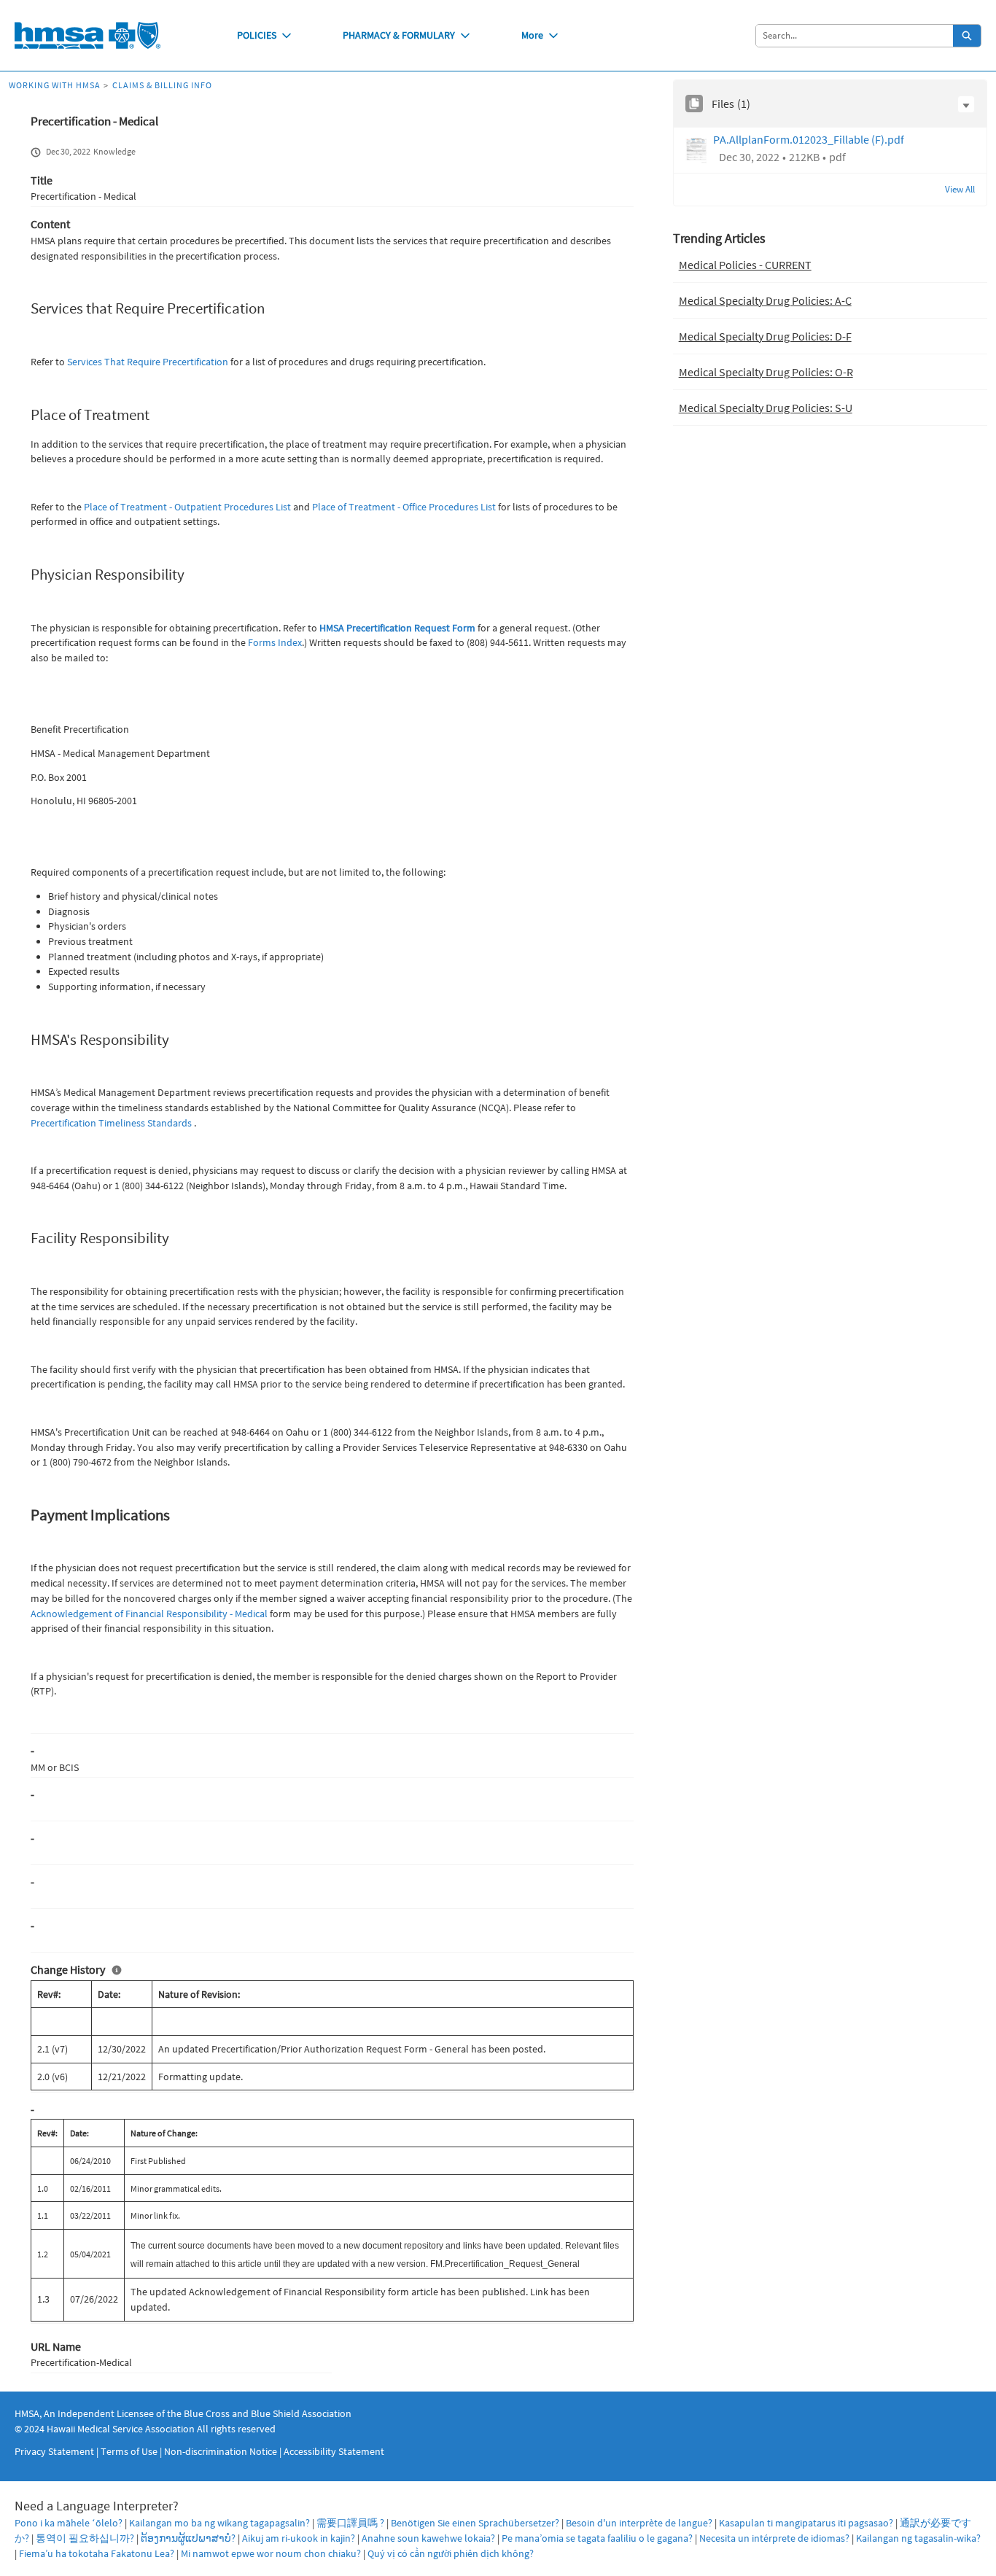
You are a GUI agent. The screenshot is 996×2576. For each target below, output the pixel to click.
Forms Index (275, 642)
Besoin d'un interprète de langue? (639, 2523)
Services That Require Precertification (148, 362)
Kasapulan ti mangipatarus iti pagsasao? (806, 2523)
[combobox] (855, 36)
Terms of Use (129, 2451)
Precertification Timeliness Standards (111, 1123)
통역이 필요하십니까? (85, 2538)
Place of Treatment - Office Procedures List (404, 507)
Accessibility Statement (334, 2451)
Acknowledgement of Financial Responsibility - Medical (149, 1614)
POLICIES (257, 35)
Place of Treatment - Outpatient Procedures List (187, 507)
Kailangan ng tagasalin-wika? (918, 2538)
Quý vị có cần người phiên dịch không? (451, 2553)
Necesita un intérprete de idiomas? (774, 2538)
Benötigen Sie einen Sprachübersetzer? (475, 2523)
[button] (966, 104)
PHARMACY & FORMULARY (399, 35)
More (532, 35)
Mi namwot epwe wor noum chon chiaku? (271, 2553)
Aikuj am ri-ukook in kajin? (299, 2538)
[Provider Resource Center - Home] (87, 35)
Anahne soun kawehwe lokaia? (428, 2538)
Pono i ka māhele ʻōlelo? (69, 2523)
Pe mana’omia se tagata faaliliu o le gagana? (597, 2538)
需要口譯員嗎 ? (350, 2523)
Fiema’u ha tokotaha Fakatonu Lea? (97, 2553)
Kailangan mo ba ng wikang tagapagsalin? (219, 2523)
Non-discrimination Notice (221, 2451)
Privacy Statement (54, 2451)
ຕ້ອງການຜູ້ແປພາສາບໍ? (188, 2538)
